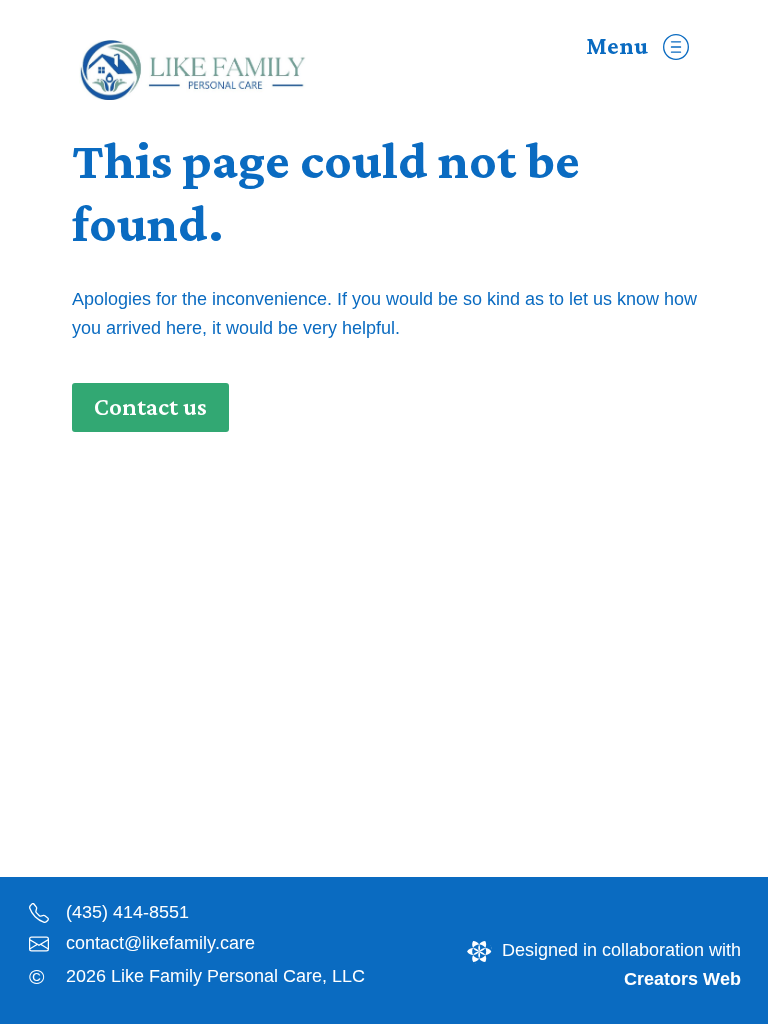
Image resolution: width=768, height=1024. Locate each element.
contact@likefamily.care (160, 943)
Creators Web (682, 979)
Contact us (150, 406)
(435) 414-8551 (127, 912)
